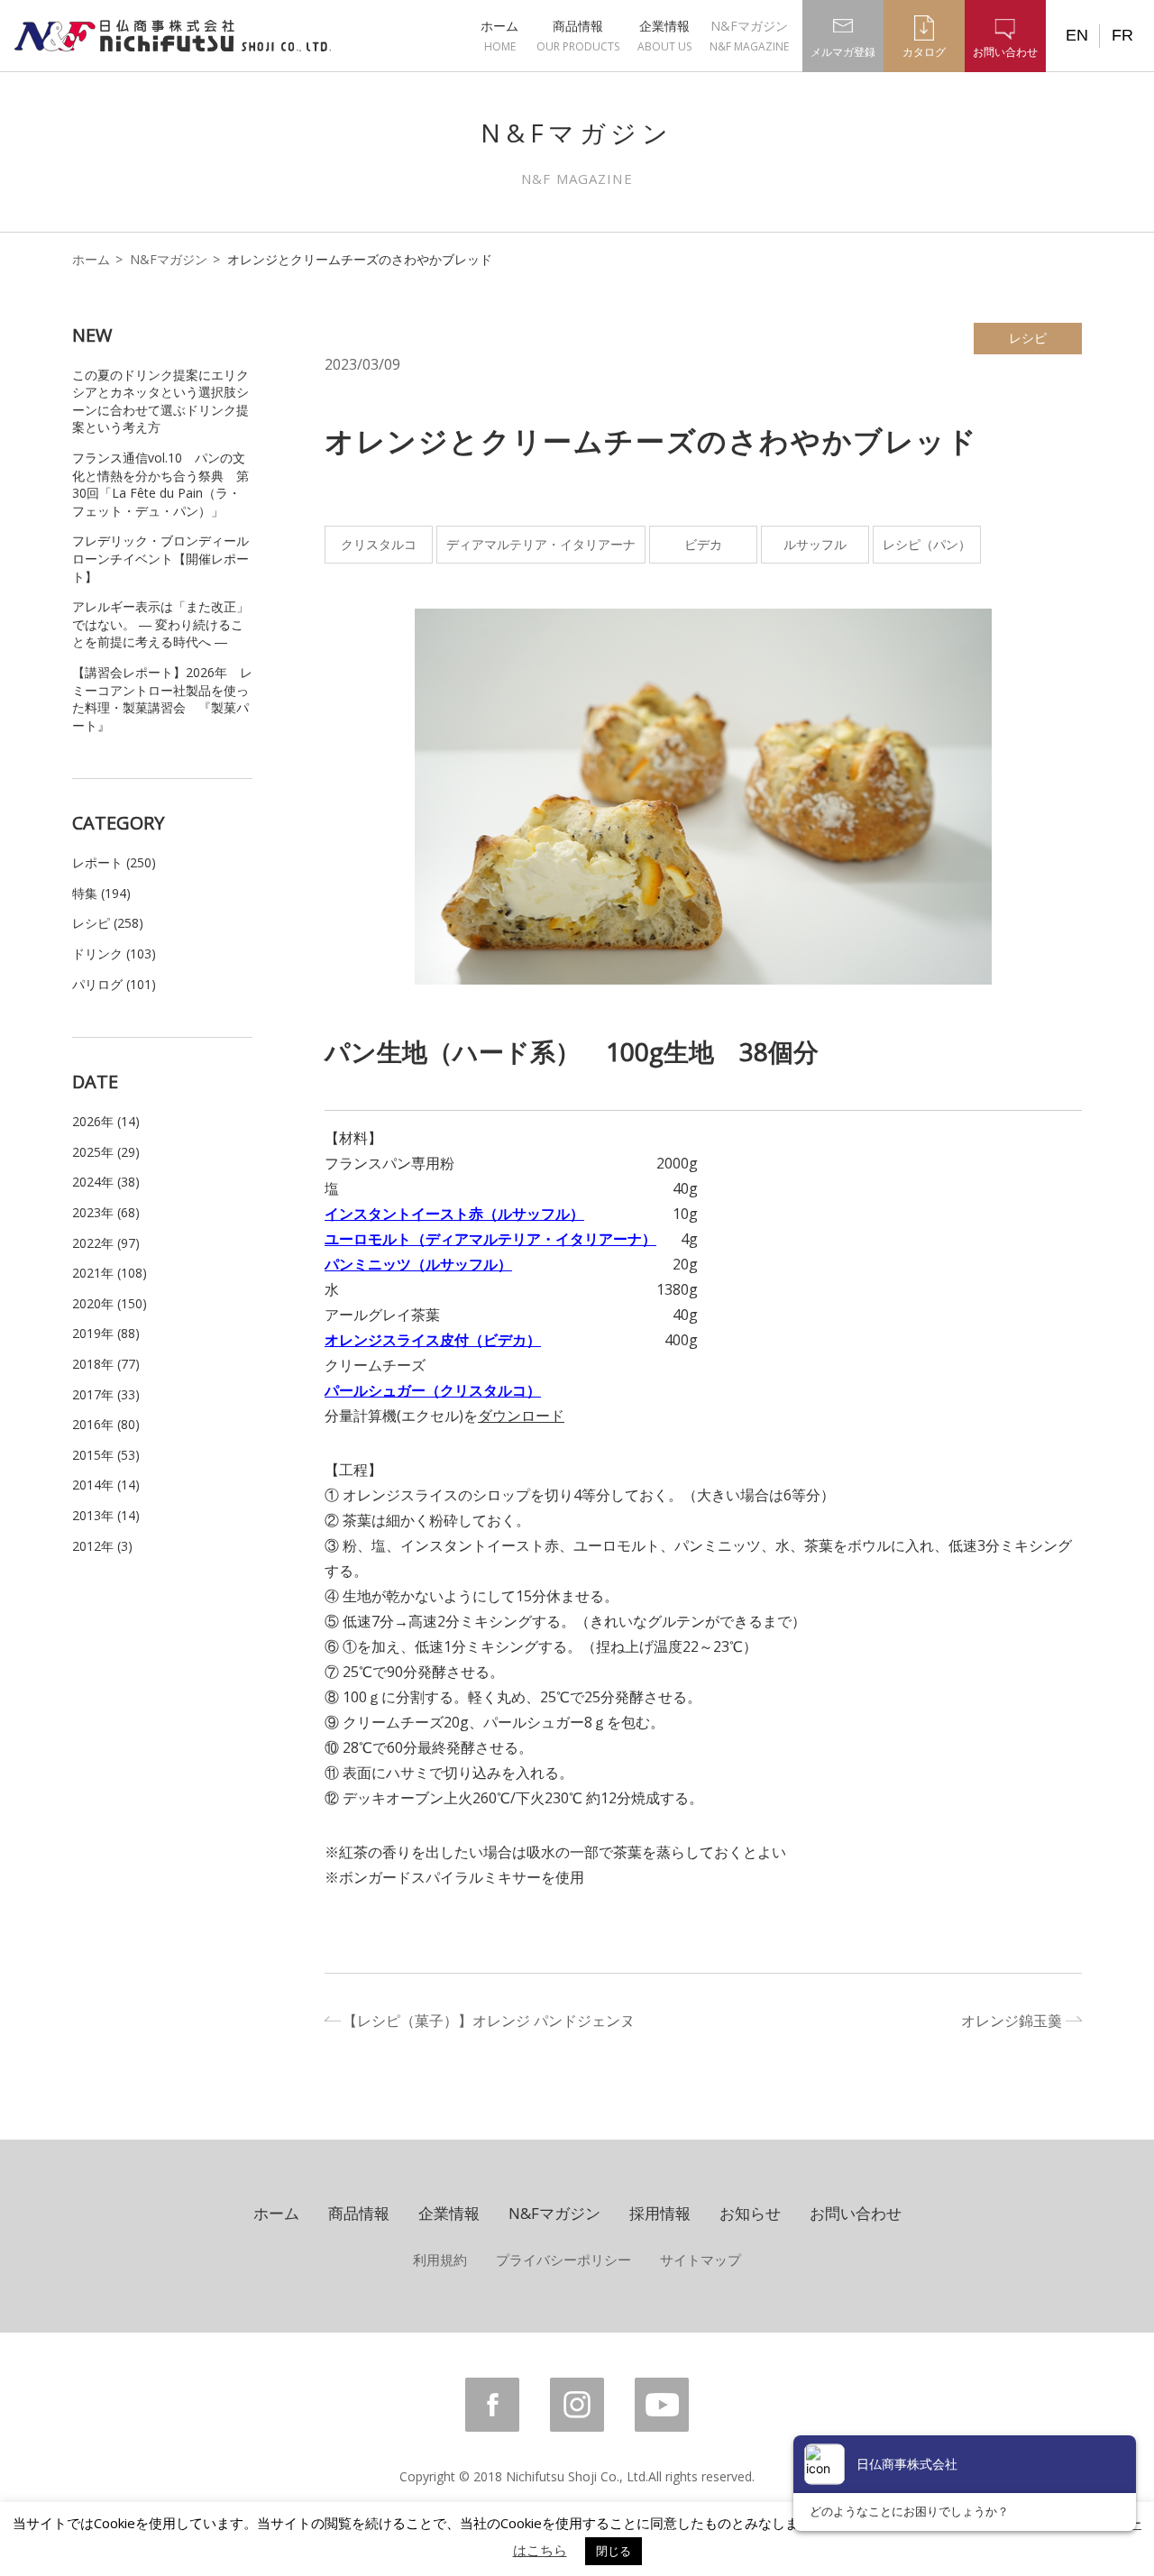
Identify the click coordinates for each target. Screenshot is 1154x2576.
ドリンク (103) (114, 953)
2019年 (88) (106, 1333)
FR (1122, 35)
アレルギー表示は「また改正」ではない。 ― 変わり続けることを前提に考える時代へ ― (160, 624)
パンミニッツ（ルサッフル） (418, 1264)
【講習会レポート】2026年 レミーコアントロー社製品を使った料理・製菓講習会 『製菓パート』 (162, 699)
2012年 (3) (102, 1546)
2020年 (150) (110, 1303)
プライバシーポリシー (563, 2260)
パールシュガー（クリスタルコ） (433, 1390)
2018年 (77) (106, 1364)
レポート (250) (114, 862)
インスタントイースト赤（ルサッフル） (454, 1214)
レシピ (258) (108, 923)
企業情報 (664, 36)
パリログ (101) (114, 984)
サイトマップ (701, 2260)
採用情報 (660, 2213)
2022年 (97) (106, 1243)
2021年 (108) (110, 1273)
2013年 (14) (106, 1515)
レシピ (1028, 338)
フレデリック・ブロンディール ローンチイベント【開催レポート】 (160, 558)
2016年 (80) (106, 1424)
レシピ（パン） (927, 544)
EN (1077, 35)
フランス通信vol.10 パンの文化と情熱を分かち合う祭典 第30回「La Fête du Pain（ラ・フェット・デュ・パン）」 (160, 484)
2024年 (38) (106, 1182)
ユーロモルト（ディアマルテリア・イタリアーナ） (490, 1239)
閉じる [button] (614, 2551)
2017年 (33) (106, 1394)
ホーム (499, 36)
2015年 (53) (106, 1455)
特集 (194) (101, 893)
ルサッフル (815, 544)
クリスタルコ (379, 544)
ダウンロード (521, 1416)
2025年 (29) (106, 1152)
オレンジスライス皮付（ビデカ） (433, 1340)
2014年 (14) (106, 1485)
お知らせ (750, 2213)
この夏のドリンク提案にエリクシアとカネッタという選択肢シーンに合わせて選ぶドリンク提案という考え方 (160, 401)
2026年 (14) (106, 1121)
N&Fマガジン (749, 36)
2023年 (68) (106, 1212)
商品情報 (578, 36)
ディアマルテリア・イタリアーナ (541, 544)
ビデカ (703, 544)
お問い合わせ (856, 2213)
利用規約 (440, 2260)
